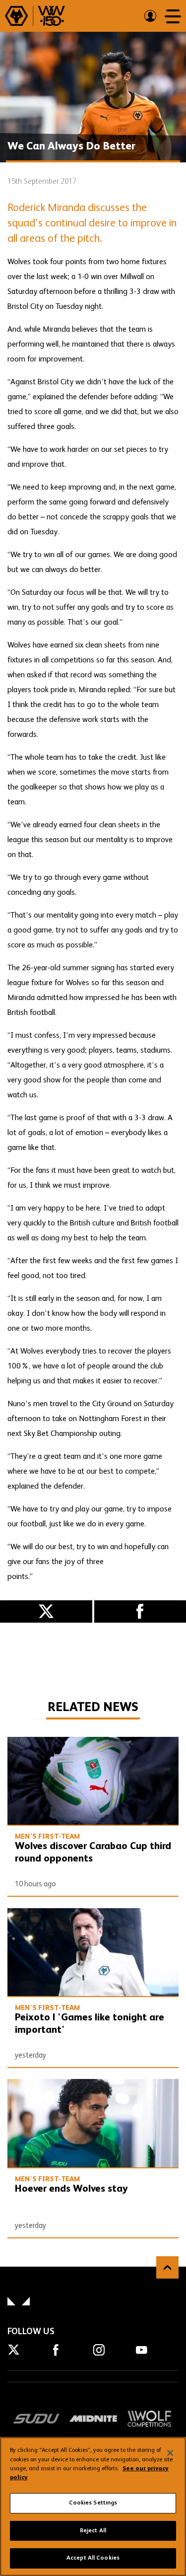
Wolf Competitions (150, 2419)
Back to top (167, 2267)
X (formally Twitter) (46, 1611)
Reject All (93, 2531)
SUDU (36, 2419)
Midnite (93, 2419)
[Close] (170, 2453)
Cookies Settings (93, 2503)
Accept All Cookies (93, 2558)
